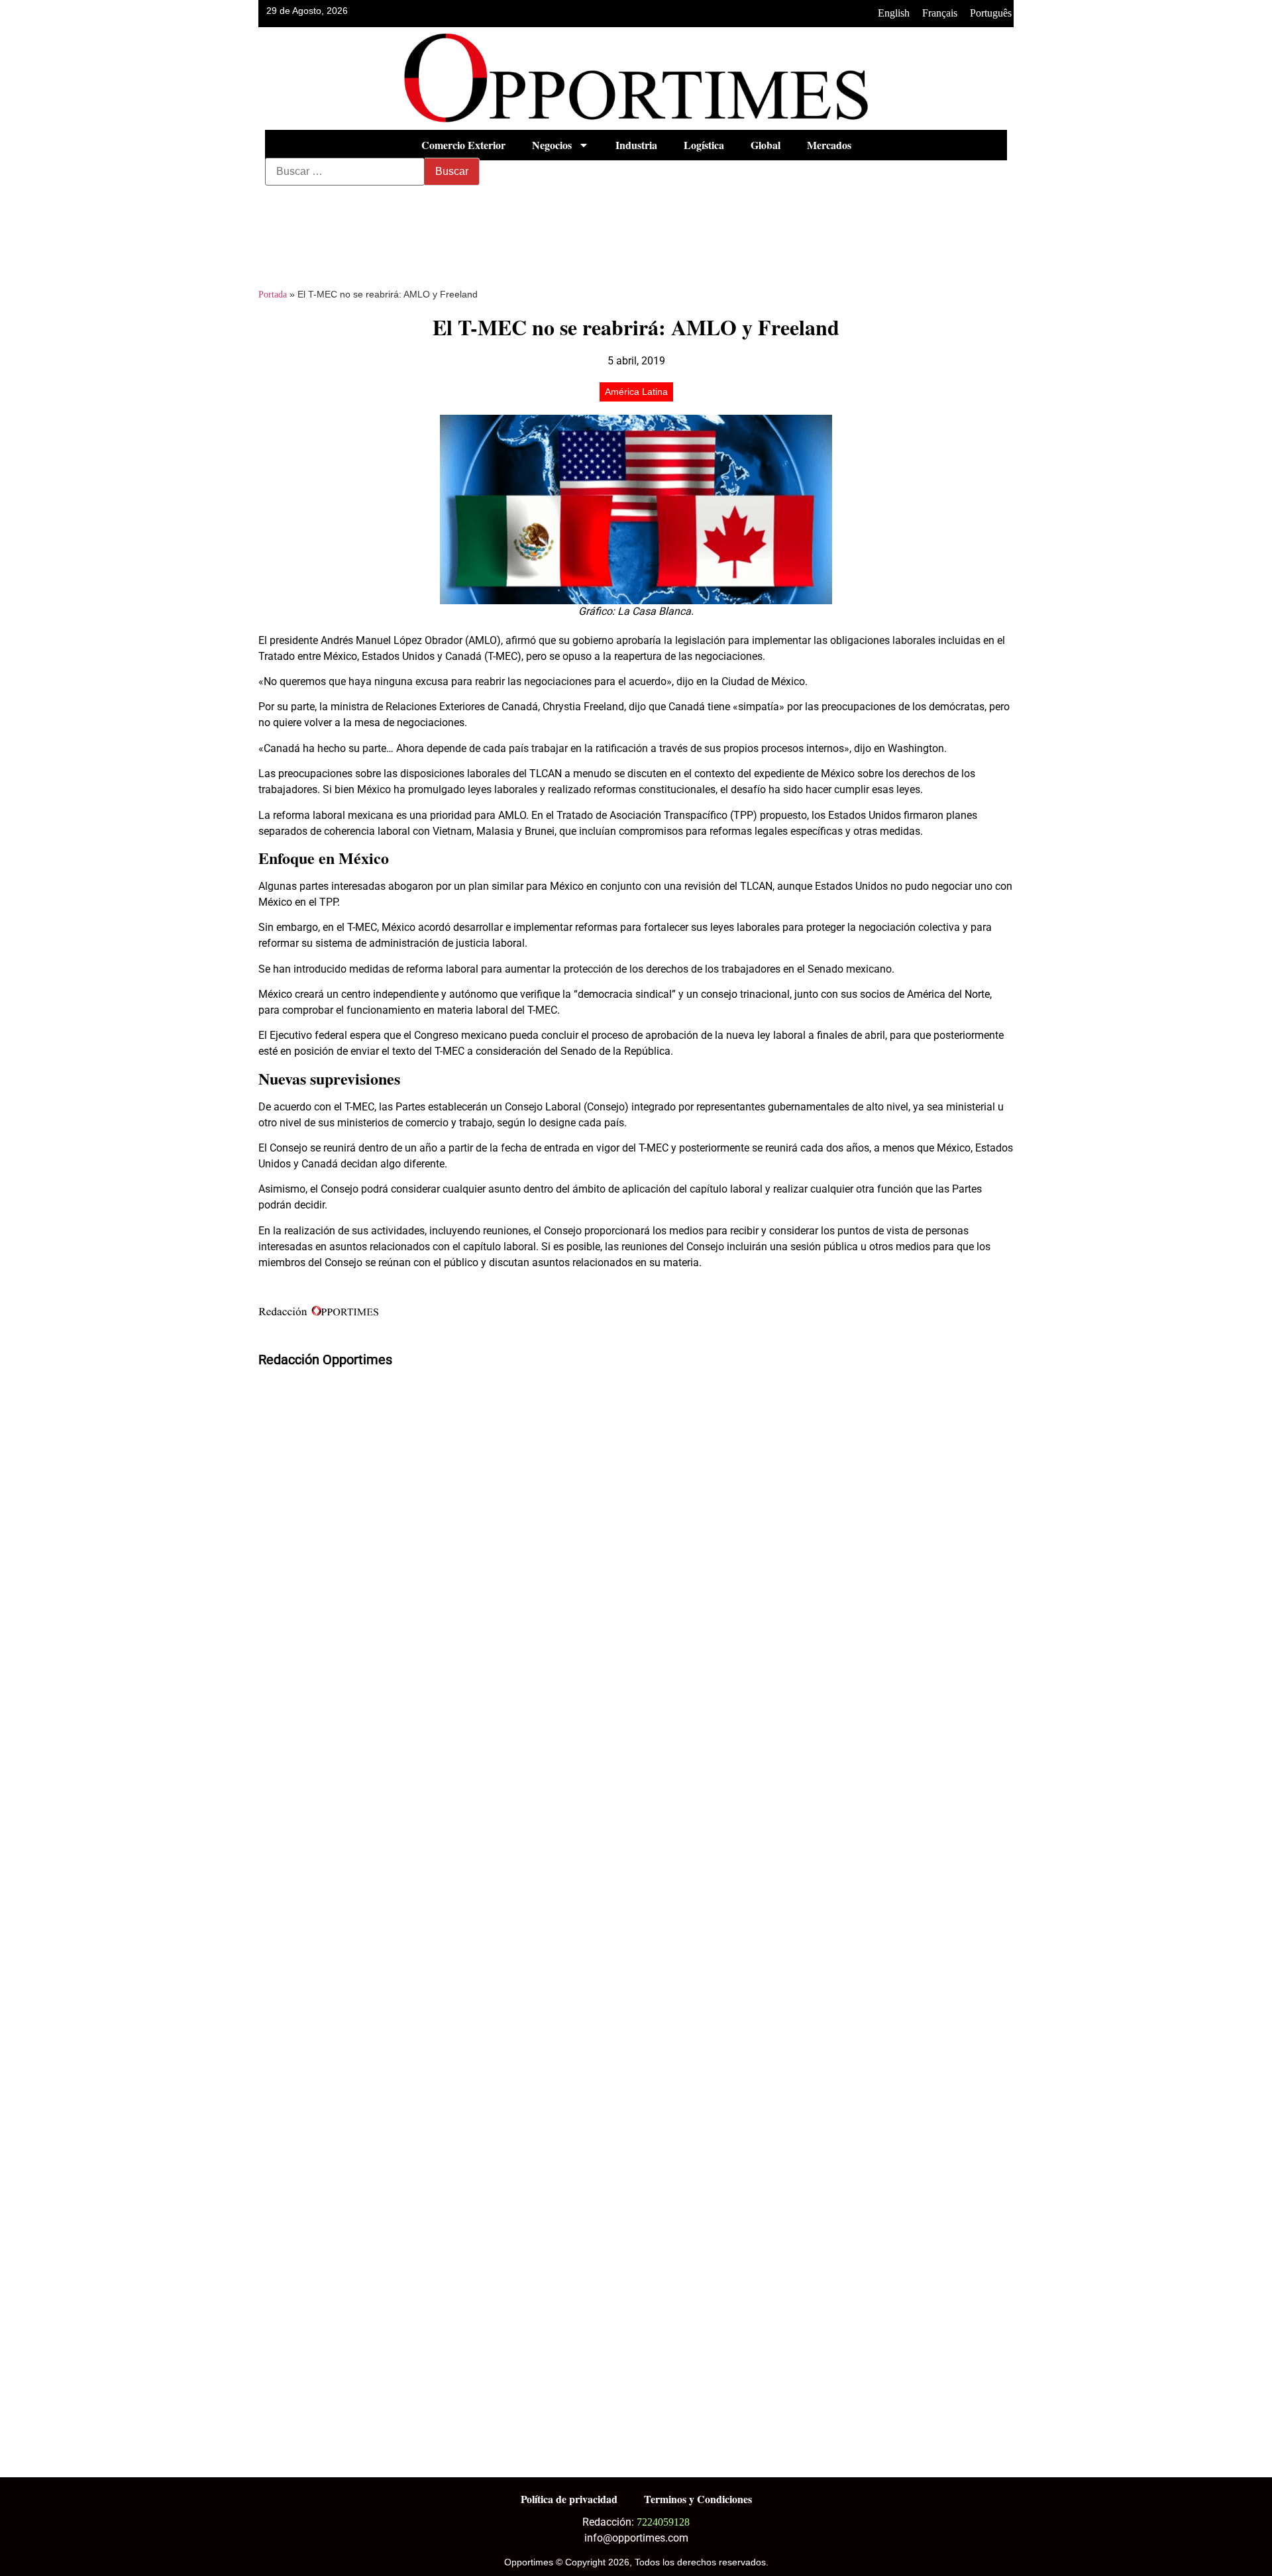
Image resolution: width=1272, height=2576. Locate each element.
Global (766, 145)
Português (991, 13)
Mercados (829, 145)
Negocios (552, 145)
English (894, 13)
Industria (636, 145)
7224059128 (663, 2522)
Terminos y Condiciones (698, 2499)
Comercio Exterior (463, 145)
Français (940, 13)
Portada (273, 295)
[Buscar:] (345, 172)
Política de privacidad (569, 2499)
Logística (704, 145)
